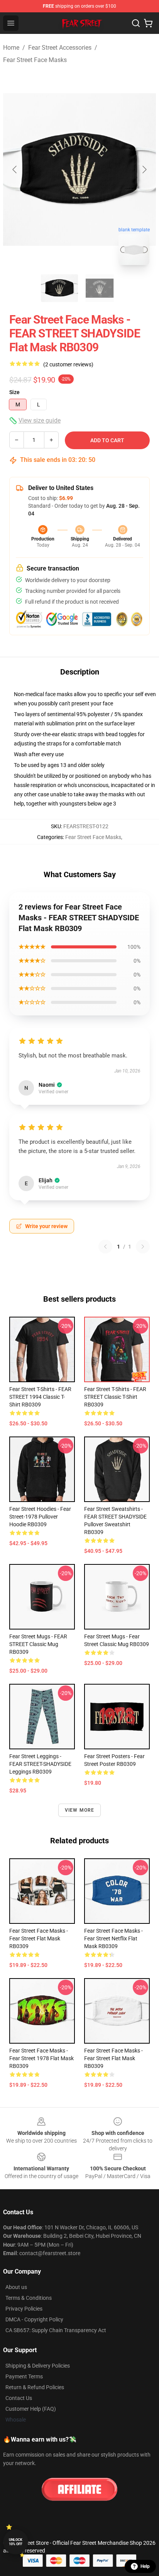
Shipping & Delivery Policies (38, 2366)
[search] (136, 23)
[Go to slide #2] (100, 288)
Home (11, 48)
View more (80, 1810)
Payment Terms (24, 2376)
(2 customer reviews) (68, 364)
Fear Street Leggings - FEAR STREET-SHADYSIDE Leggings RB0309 (40, 1764)
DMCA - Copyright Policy (34, 2319)
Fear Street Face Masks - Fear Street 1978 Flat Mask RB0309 (41, 2058)
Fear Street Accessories (60, 48)
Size (14, 392)
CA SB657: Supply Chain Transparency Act (56, 2330)
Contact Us (19, 2398)
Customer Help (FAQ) (31, 2409)
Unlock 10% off (16, 2542)
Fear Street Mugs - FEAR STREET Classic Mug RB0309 (38, 1644)
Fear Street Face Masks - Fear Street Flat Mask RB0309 (39, 1938)
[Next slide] (144, 169)
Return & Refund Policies (35, 2387)
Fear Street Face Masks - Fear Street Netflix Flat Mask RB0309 (113, 1938)
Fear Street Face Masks (35, 60)
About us (16, 2287)
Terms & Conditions (29, 2298)
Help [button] (145, 2566)
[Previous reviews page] (105, 1247)
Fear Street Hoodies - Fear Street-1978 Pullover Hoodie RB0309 (40, 1517)
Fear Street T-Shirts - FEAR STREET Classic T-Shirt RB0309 (115, 1397)
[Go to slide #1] (59, 288)
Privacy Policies (24, 2309)
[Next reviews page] (143, 1247)
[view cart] (148, 23)
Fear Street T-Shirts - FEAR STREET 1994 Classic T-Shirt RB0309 (40, 1397)
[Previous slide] (15, 169)
